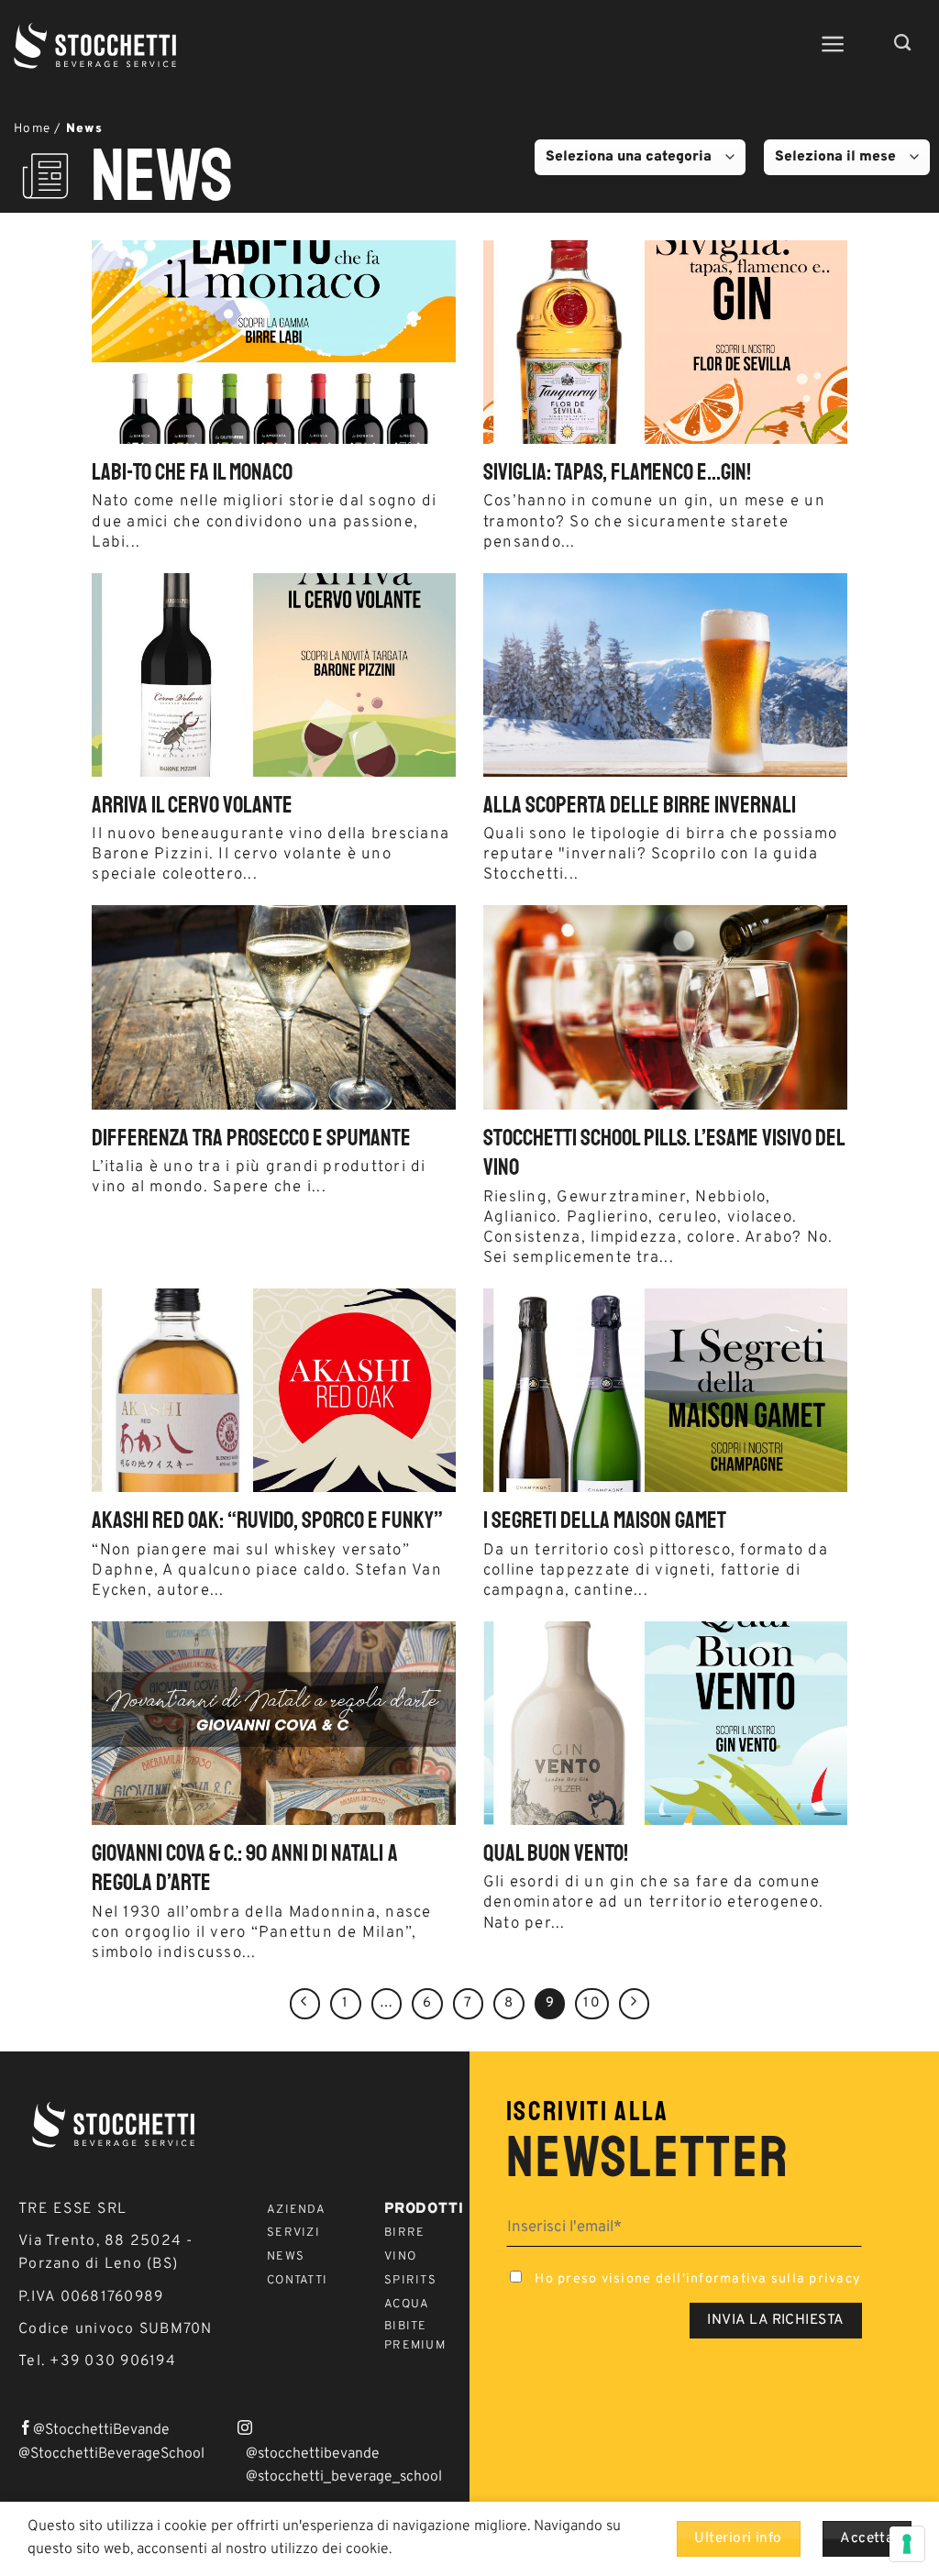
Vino (400, 2257)
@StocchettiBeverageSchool (111, 2454)
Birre (404, 2233)
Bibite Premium (415, 2336)
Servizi (293, 2233)
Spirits (410, 2281)
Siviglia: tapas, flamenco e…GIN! (617, 472)
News (286, 2257)
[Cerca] (903, 43)
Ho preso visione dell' (696, 2279)
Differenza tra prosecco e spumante (251, 1138)
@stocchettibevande (313, 2454)
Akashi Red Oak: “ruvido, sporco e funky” (267, 1520)
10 (592, 2003)
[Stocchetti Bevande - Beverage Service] (97, 46)
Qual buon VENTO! (556, 1853)
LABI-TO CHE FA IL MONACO (192, 472)
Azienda (296, 2210)
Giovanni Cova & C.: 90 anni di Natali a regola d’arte (245, 1868)
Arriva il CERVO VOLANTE (192, 805)
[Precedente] (305, 2004)
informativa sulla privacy (773, 2279)
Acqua (407, 2305)
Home (32, 129)
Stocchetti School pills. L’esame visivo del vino (664, 1153)
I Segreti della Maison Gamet (605, 1520)
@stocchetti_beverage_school (344, 2477)
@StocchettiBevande (101, 2430)
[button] (834, 44)
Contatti (297, 2281)
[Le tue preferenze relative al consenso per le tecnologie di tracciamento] (907, 2544)
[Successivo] (635, 2004)
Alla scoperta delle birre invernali (640, 805)
